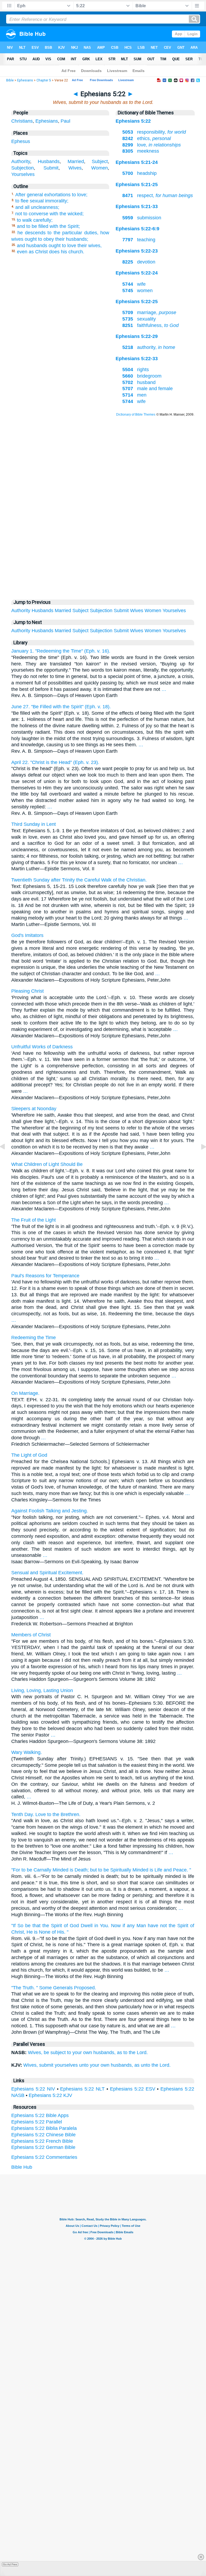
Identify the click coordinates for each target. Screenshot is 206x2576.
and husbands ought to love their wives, (59, 246)
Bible (10, 80)
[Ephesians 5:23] (199, 1159)
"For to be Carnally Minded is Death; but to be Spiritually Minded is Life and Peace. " (101, 1870)
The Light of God (29, 1455)
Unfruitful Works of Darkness (42, 1047)
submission (142, 218)
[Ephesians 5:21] (7, 1159)
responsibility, (154, 132)
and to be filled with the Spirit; (48, 226)
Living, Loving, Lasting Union (42, 1690)
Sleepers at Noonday (34, 1109)
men (134, 395)
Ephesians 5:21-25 (137, 184)
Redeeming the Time (34, 1338)
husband (139, 382)
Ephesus (21, 141)
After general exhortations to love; (51, 195)
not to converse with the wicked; (49, 214)
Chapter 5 (44, 80)
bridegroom (142, 376)
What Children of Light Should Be (47, 1164)
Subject (100, 161)
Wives (75, 168)
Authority (21, 161)
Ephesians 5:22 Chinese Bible (43, 2135)
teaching (139, 240)
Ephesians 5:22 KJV (50, 2095)
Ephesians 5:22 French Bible (42, 2141)
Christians (22, 121)
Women (100, 168)
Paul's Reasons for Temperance (45, 1276)
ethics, (147, 138)
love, (152, 145)
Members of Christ (31, 1635)
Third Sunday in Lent (34, 824)
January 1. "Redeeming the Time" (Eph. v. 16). (61, 651)
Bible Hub (22, 2167)
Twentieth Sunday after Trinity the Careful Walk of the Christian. (79, 880)
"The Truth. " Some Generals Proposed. (54, 1988)
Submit (51, 168)
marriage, (149, 312)
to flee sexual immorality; (42, 201)
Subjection (23, 168)
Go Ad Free (10, 2564)
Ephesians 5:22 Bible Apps (40, 2115)
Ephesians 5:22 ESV (133, 2089)
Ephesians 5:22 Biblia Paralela (44, 2128)
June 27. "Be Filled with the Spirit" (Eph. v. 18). (61, 707)
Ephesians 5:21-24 (137, 162)
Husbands (49, 161)
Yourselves (23, 174)
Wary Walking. (27, 1752)
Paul (65, 121)
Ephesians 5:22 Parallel (37, 2122)
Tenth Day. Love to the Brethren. (46, 1814)
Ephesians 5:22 (133, 121)
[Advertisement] (103, 535)
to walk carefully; (35, 220)
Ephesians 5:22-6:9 (137, 229)
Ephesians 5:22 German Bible (43, 2147)
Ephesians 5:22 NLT (82, 2089)
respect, (158, 195)
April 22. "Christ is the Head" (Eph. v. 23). (55, 762)
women (137, 291)
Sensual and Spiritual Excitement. (47, 1573)
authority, (149, 347)
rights (136, 370)
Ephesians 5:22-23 (137, 251)
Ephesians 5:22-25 (137, 302)
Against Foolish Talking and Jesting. (50, 1511)
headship (139, 173)
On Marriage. (25, 1393)
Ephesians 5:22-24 (137, 273)
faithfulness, (150, 325)
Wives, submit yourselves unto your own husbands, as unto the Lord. (97, 2065)
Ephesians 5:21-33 (137, 206)
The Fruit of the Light (34, 1220)
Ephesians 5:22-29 (137, 336)
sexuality (139, 319)
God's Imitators (27, 935)
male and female (148, 389)
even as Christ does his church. (51, 252)
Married (76, 161)
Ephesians (25, 80)
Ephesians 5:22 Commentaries (44, 2157)
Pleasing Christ (27, 991)
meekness (141, 151)
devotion (139, 262)
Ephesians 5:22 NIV (33, 2089)
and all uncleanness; (37, 207)
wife (134, 284)
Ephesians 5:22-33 (137, 359)
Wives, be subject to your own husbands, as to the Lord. (88, 2052)
